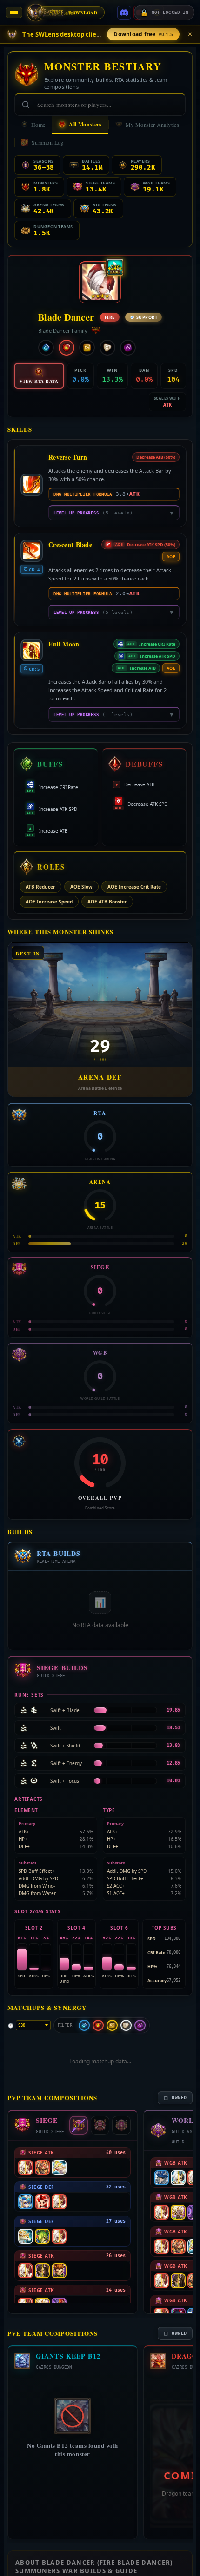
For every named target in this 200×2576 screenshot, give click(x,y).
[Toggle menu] (14, 13)
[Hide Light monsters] (126, 2025)
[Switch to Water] (46, 348)
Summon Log (48, 142)
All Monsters (85, 124)
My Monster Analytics (152, 125)
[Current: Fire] (67, 348)
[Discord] (124, 13)
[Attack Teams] (100, 2125)
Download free (143, 34)
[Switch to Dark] (128, 348)
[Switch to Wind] (87, 348)
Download (83, 13)
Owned (176, 2098)
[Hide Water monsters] (84, 2025)
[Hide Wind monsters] (112, 2025)
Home (38, 125)
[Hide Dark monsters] (140, 2025)
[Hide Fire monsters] (98, 2025)
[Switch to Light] (107, 348)
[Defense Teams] (121, 2125)
